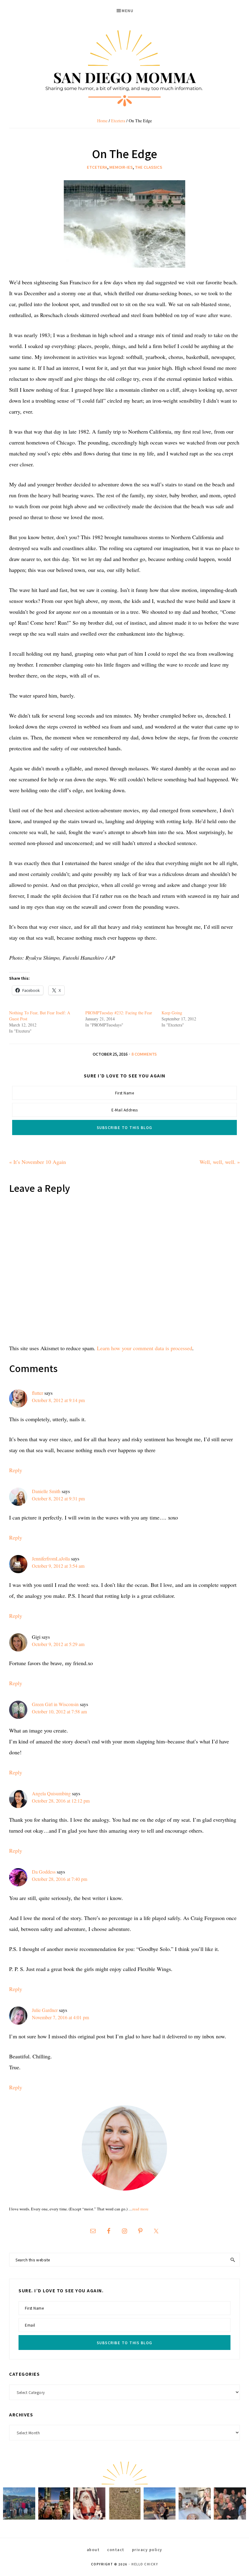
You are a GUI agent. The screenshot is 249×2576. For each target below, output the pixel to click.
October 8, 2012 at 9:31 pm (58, 1498)
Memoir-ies (121, 167)
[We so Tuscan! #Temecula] (160, 2503)
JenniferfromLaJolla (51, 1558)
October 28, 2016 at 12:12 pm (61, 1801)
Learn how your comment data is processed (145, 1348)
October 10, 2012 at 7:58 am (59, 1711)
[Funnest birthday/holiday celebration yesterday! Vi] (195, 2503)
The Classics (148, 167)
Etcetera (97, 167)
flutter (38, 1393)
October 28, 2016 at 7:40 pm (60, 1879)
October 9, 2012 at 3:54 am (58, 1566)
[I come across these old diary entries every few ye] (124, 2503)
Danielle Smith (46, 1491)
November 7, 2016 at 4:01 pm (60, 2017)
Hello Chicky (145, 2564)
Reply (16, 1470)
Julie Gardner (45, 2010)
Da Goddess (44, 1872)
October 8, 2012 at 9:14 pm (58, 1400)
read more (140, 2209)
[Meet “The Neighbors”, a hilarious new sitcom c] (230, 2503)
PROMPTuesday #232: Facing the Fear (119, 1013)
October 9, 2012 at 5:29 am (58, 1644)
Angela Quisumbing (51, 1793)
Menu (128, 10)
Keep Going (172, 1013)
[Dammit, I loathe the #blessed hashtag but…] (19, 2503)
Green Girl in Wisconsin (55, 1704)
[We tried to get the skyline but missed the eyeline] (54, 2503)
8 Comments (144, 1054)
